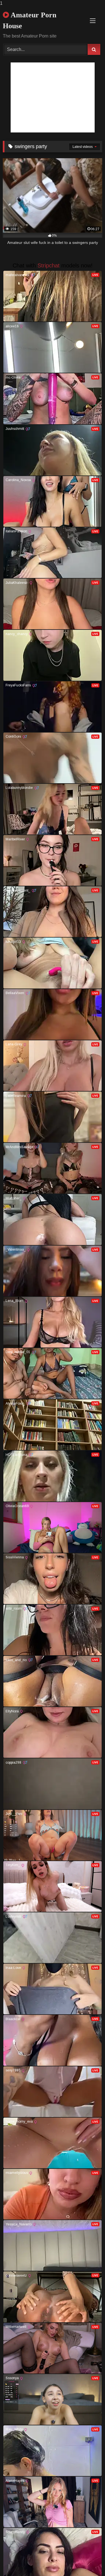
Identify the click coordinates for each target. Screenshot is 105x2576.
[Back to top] (88, 2560)
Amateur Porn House (30, 20)
